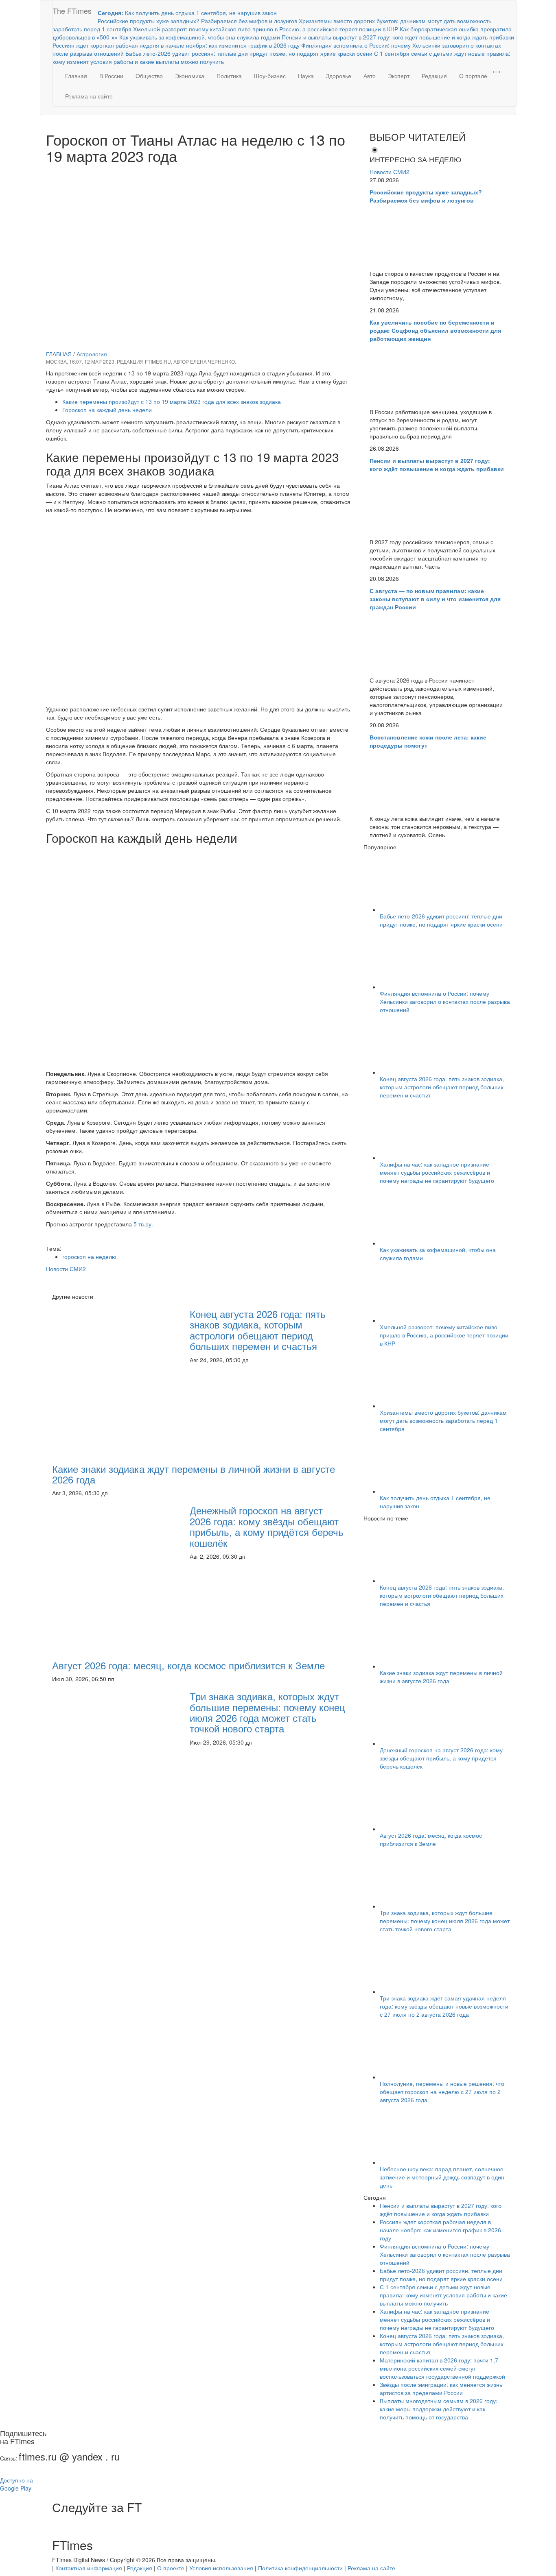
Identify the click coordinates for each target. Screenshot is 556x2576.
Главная (76, 76)
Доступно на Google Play (16, 2484)
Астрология (92, 354)
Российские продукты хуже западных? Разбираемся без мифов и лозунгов (426, 196)
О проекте (171, 2568)
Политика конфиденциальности (300, 2568)
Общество (149, 76)
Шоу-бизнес (270, 76)
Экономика (190, 76)
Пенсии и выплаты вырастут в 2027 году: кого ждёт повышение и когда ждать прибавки (437, 465)
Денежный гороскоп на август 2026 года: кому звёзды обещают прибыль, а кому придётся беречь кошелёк (267, 1526)
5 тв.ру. (143, 1224)
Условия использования (221, 2568)
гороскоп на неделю (89, 1256)
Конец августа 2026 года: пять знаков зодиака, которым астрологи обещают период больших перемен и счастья (258, 1330)
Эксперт (399, 76)
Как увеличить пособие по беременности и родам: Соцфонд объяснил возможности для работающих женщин (435, 330)
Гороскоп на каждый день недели (107, 410)
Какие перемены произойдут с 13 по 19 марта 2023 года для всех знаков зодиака (172, 401)
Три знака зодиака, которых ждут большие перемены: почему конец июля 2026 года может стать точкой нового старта (267, 1712)
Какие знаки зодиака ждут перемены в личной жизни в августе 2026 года (194, 1474)
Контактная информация (89, 2568)
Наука (306, 76)
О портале (473, 76)
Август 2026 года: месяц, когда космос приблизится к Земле (188, 1665)
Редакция (434, 76)
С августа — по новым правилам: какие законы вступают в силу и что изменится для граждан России (435, 599)
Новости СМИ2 (66, 1269)
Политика (229, 76)
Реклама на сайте (89, 96)
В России (111, 76)
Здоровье (339, 76)
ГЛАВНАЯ (59, 354)
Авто (370, 76)
